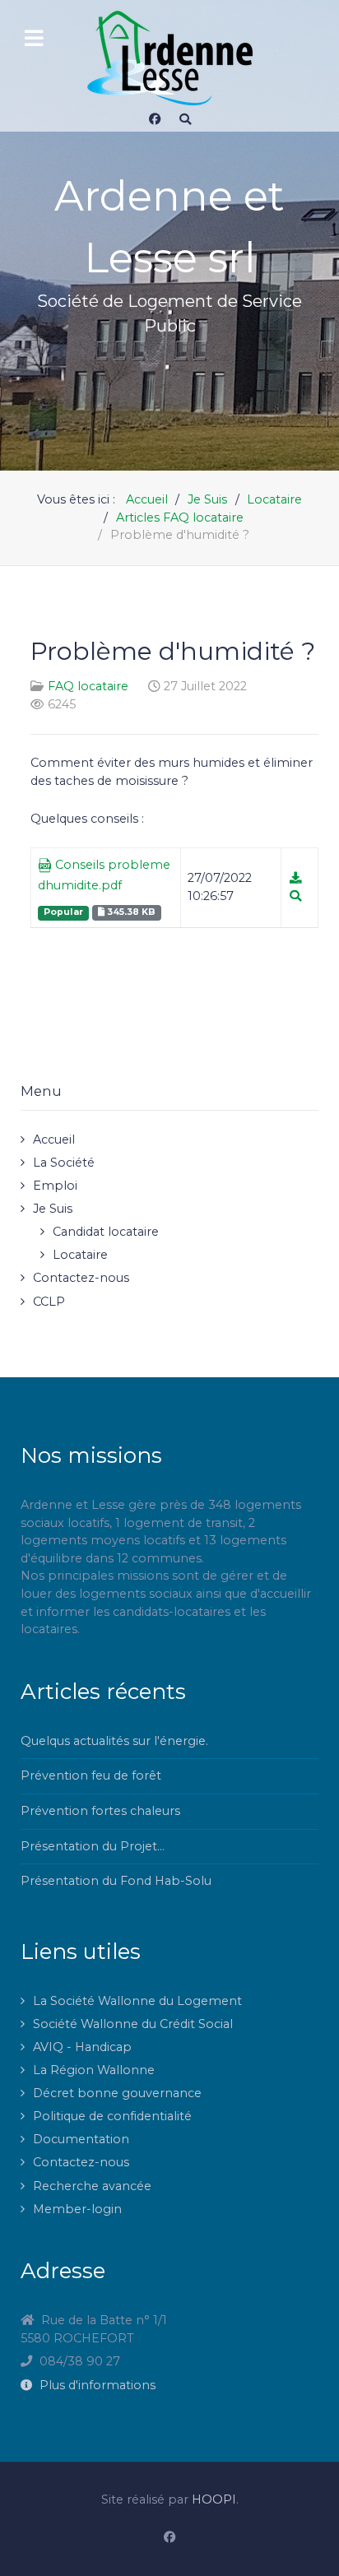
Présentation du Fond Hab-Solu (116, 1881)
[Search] (185, 119)
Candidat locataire (106, 1232)
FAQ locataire (88, 686)
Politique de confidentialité (112, 2116)
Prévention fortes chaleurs (100, 1811)
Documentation (81, 2139)
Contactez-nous (81, 1278)
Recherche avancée (92, 2186)
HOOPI (214, 2499)
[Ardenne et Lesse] (169, 58)
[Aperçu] (295, 896)
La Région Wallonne (94, 2070)
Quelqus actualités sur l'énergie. (114, 1741)
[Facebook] (155, 119)
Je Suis (53, 1209)
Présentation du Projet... (93, 1846)
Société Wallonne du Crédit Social (133, 2024)
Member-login (77, 2209)
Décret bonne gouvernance (117, 2093)
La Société (64, 1163)
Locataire (80, 1255)
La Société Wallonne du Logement (137, 2001)
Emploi (55, 1186)
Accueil (54, 1139)
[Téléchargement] (295, 878)
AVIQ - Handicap (82, 2047)
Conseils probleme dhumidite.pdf (104, 875)
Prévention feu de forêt (91, 1775)
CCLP (49, 1302)
